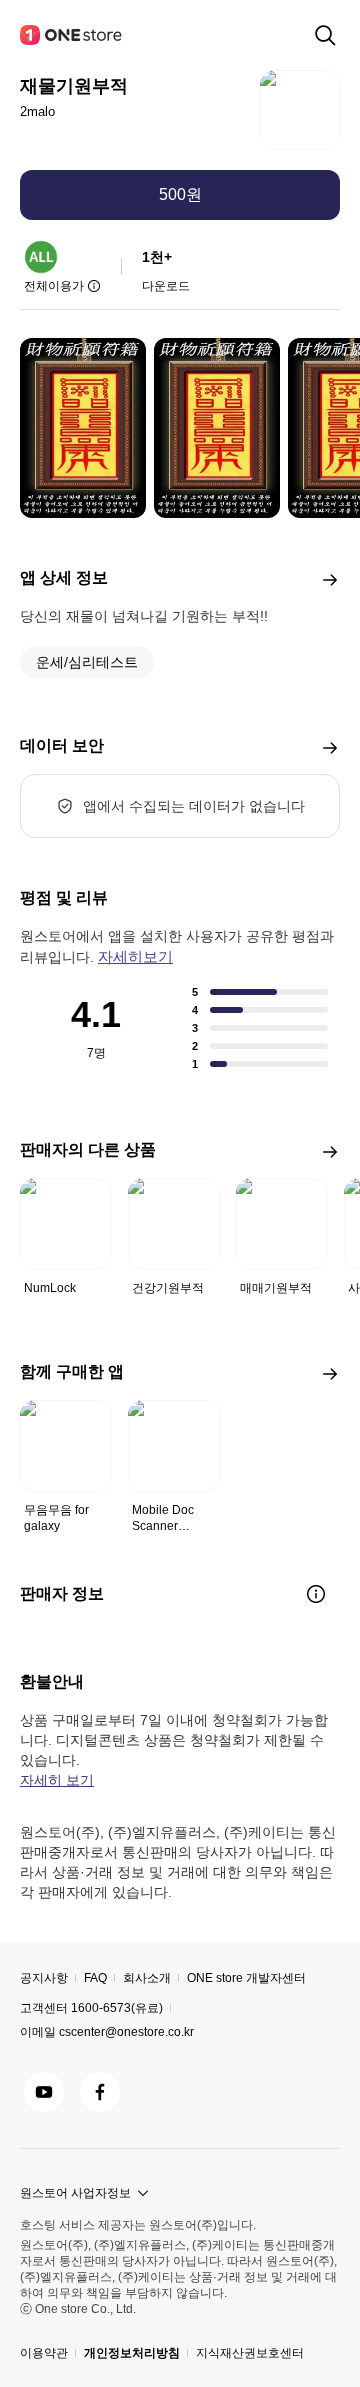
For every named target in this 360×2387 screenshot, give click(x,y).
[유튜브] (44, 2092)
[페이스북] (100, 2092)
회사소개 (147, 1978)
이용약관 (44, 2353)
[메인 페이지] (72, 35)
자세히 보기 (57, 1780)
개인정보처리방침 (132, 2353)
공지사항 (44, 1978)
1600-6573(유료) (117, 2008)
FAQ (95, 1978)
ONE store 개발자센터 (246, 1978)
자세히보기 (135, 956)
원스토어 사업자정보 (75, 2193)
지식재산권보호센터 (250, 2353)
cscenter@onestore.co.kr (126, 2032)
